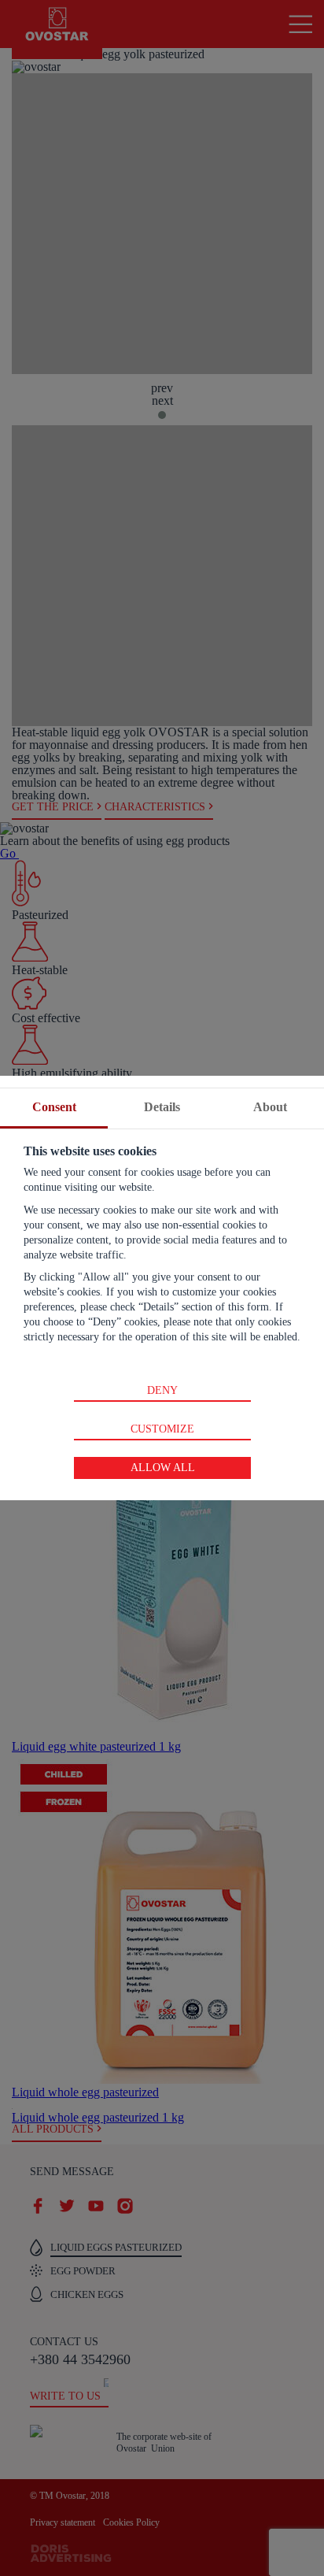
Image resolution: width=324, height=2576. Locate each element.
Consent (54, 1107)
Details (162, 1107)
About (270, 1107)
